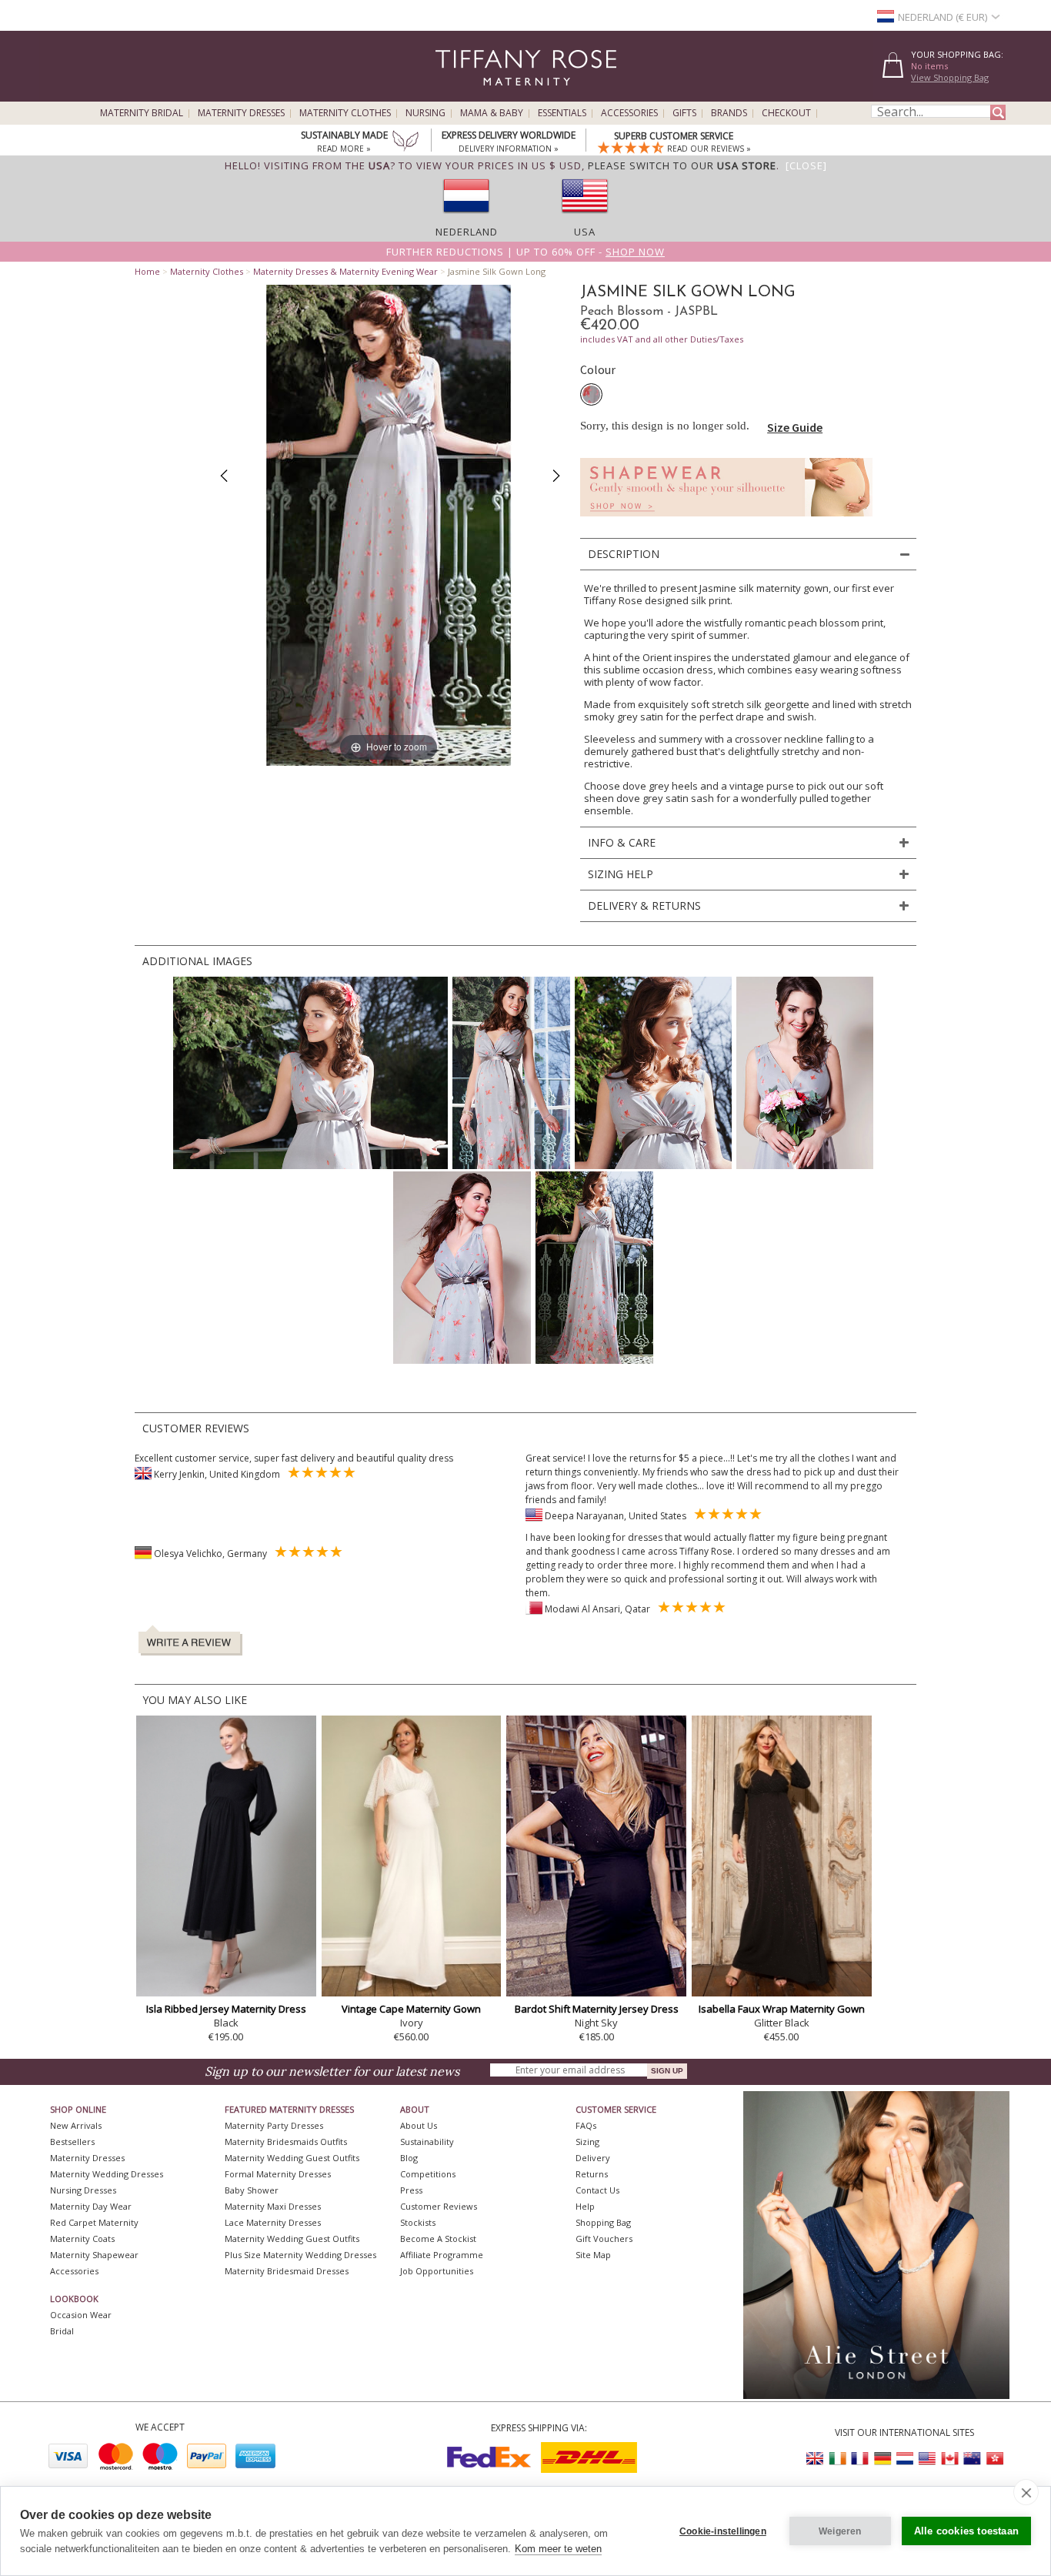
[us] (585, 218)
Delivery (593, 2158)
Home (147, 271)
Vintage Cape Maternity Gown (411, 2009)
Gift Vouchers (604, 2239)
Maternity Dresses (241, 113)
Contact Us (597, 2190)
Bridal (62, 2331)
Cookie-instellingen (723, 2531)
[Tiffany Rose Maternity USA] (927, 2459)
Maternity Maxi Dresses (273, 2206)
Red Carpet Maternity (94, 2222)
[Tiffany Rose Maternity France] (860, 2459)
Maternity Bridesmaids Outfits (286, 2142)
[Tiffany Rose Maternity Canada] (949, 2459)
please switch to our (682, 165)
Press (411, 2190)
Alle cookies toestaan (966, 2531)
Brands (729, 113)
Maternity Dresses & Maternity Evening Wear (345, 271)
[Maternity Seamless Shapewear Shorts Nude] (726, 521)
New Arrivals (76, 2125)
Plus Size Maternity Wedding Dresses (300, 2255)
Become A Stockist (438, 2239)
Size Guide (795, 427)
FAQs (586, 2125)
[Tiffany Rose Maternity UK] (816, 2459)
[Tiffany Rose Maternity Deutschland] (883, 2459)
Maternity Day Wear (91, 2206)
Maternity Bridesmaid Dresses (287, 2271)
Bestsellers (72, 2142)
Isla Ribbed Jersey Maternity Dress (226, 2009)
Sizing (587, 2142)
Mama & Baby (492, 113)
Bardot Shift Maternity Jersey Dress (597, 2009)
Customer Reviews (439, 2206)
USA (585, 232)
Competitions (428, 2174)
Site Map (593, 2255)
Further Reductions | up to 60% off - (525, 252)
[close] (1026, 2492)
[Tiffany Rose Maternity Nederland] (905, 2459)
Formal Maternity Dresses (278, 2174)
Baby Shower (252, 2190)
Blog (409, 2158)
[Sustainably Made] (405, 142)
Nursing (425, 113)
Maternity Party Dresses (274, 2125)
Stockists (418, 2222)
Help (585, 2206)
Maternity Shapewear (94, 2255)
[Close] (806, 165)
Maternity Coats (82, 2239)
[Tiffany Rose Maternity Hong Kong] (994, 2459)
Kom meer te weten (558, 2549)
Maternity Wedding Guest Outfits (292, 2158)
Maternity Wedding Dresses (107, 2174)
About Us (419, 2125)
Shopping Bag (603, 2222)
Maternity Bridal (142, 113)
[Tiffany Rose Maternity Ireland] (838, 2459)
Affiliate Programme (442, 2255)
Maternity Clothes (345, 113)
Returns (592, 2174)
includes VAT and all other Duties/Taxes (662, 339)
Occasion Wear (81, 2315)
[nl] (466, 218)
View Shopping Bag (950, 77)
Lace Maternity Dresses (273, 2222)
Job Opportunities (437, 2271)
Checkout (786, 113)
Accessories (629, 113)
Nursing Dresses (83, 2190)
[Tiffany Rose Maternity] (456, 95)
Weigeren (840, 2531)
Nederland (467, 232)
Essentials (562, 113)
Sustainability (427, 2142)
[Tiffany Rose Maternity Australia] (972, 2459)
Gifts (684, 113)
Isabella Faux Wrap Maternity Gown (782, 2009)
